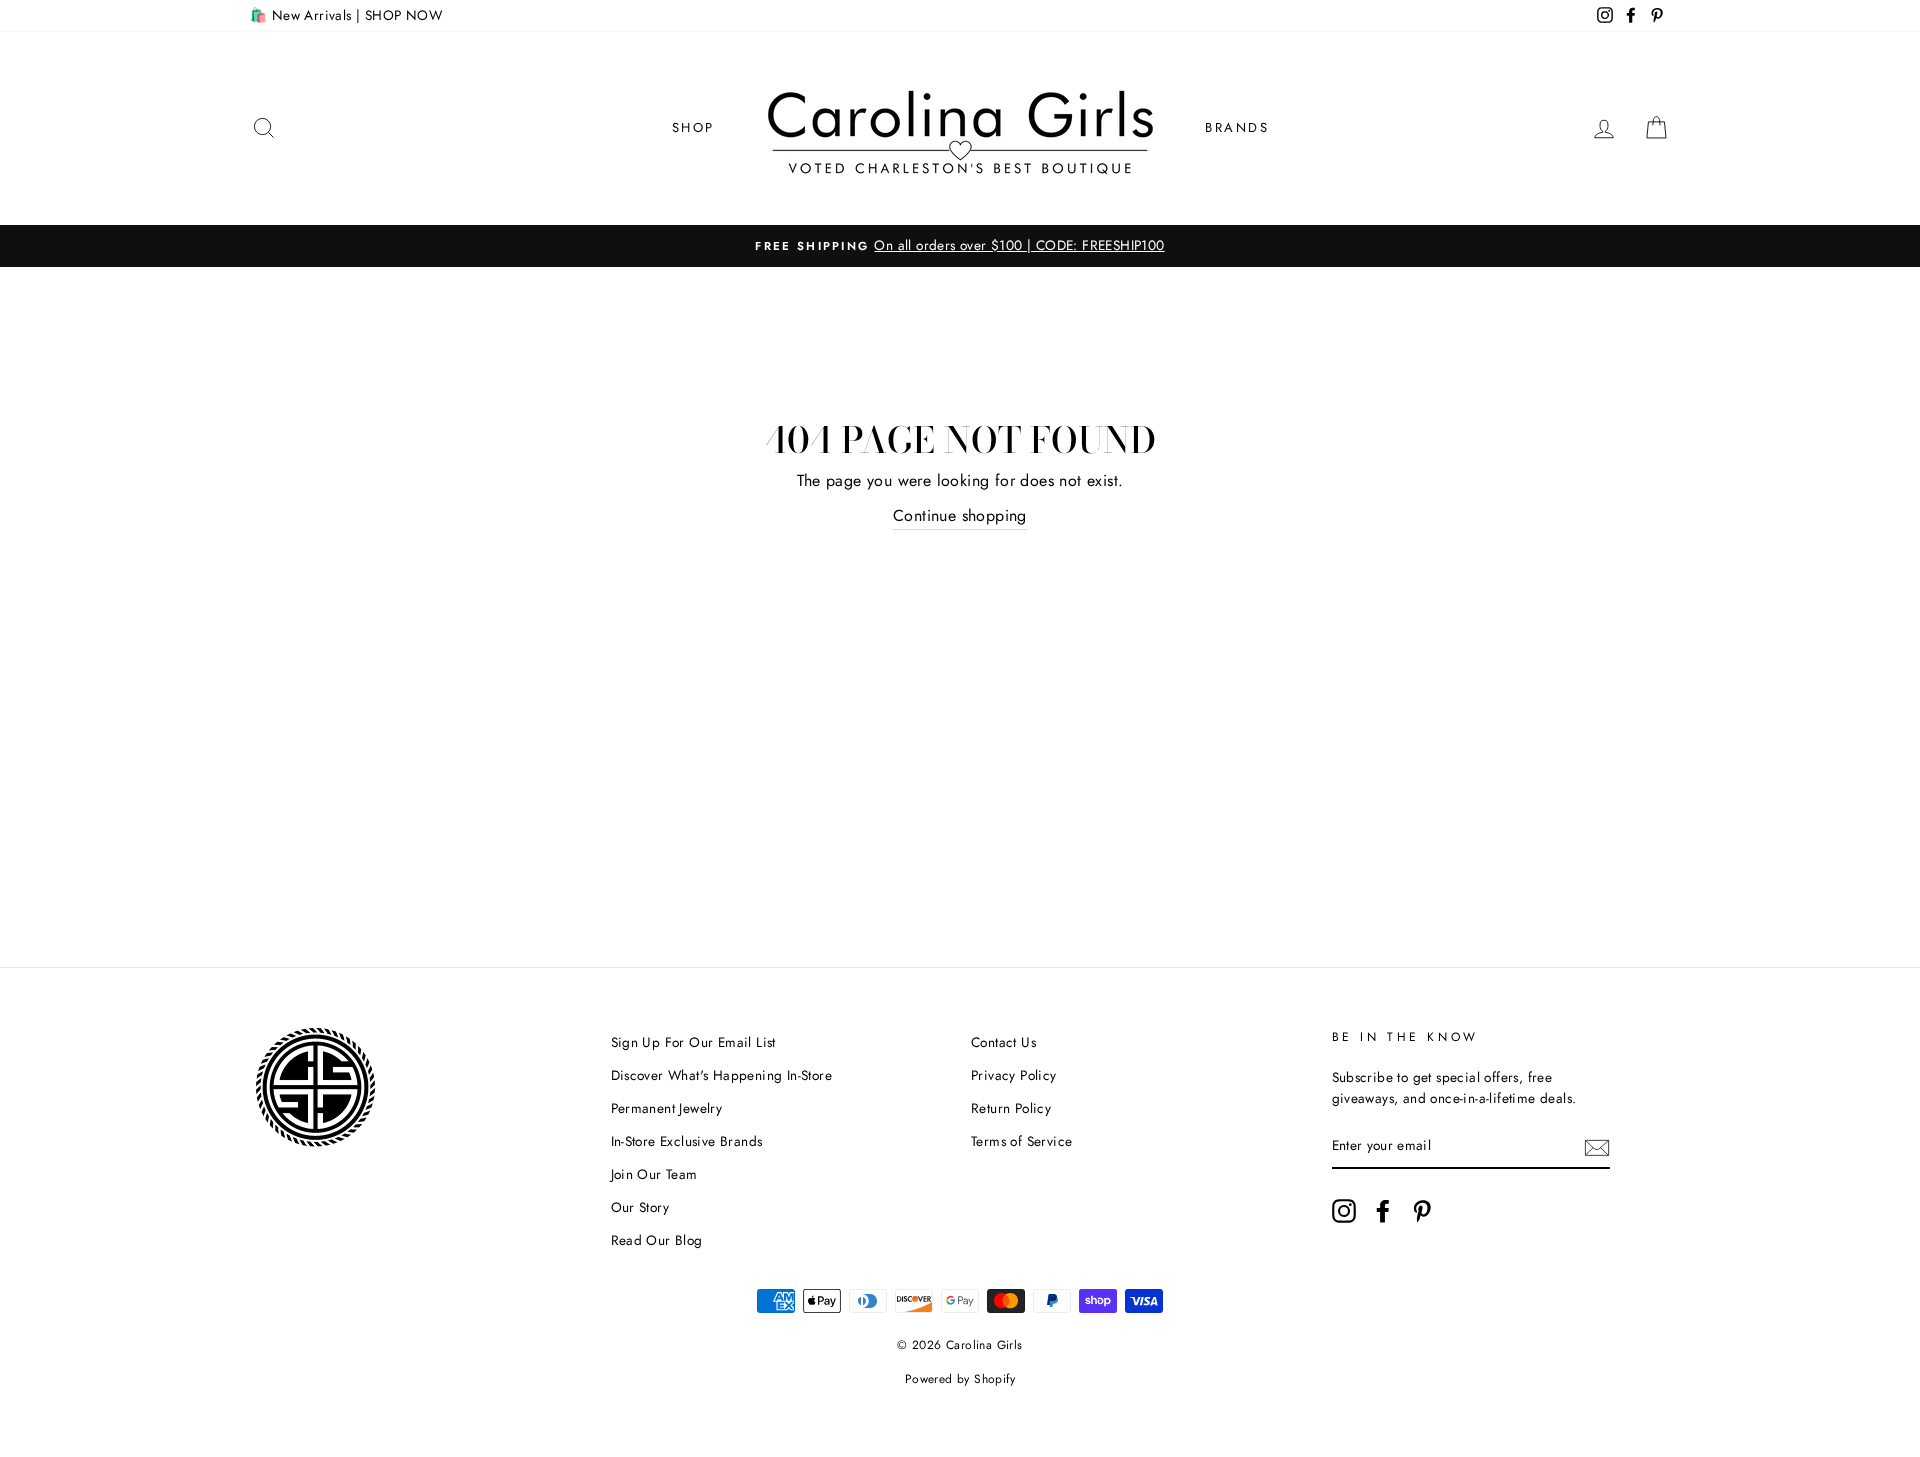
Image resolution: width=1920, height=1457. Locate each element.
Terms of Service (1021, 1141)
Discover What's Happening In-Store (722, 1075)
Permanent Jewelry (667, 1108)
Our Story (640, 1207)
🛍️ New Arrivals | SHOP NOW (346, 15)
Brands (1237, 127)
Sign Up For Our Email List (693, 1042)
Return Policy (1011, 1108)
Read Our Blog (657, 1240)
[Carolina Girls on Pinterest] (1422, 1211)
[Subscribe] (1597, 1147)
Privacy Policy (1014, 1075)
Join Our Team (654, 1174)
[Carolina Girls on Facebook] (1383, 1211)
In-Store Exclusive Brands (687, 1141)
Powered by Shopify (960, 1379)
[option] (960, 246)
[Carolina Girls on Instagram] (1344, 1211)
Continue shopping (960, 515)
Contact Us (1003, 1042)
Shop (693, 127)
